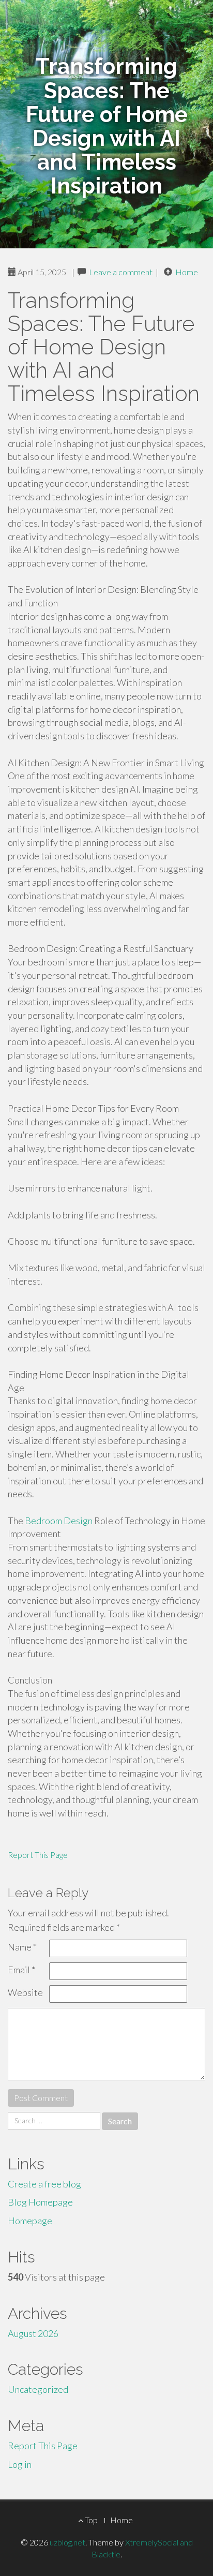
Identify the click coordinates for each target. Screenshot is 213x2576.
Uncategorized (38, 2389)
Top (90, 2520)
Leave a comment (121, 272)
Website (25, 1992)
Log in (20, 2464)
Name (22, 1947)
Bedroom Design (59, 1521)
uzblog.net (67, 2542)
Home (187, 272)
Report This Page (38, 1855)
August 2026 (33, 2333)
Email (21, 1970)
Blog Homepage (40, 2202)
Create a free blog (44, 2184)
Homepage (30, 2221)
